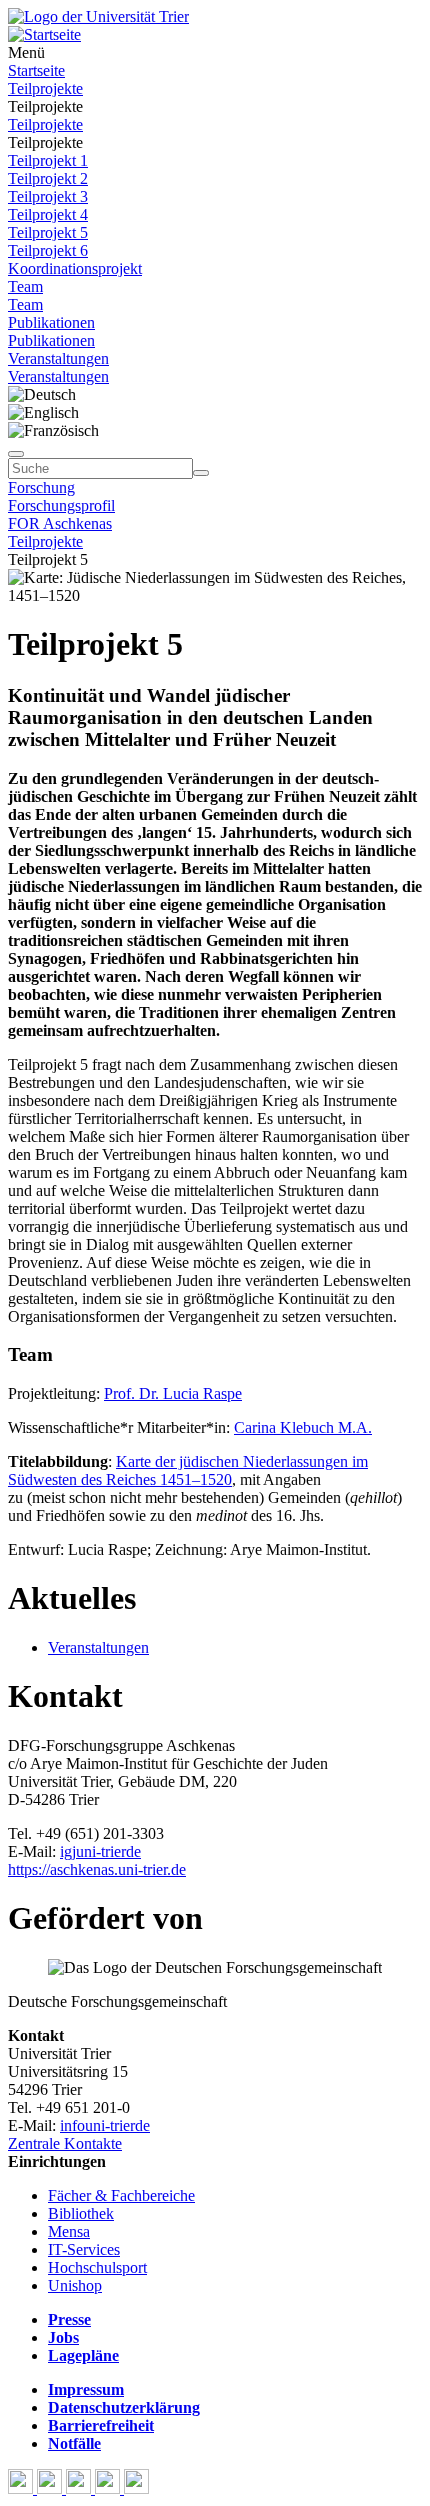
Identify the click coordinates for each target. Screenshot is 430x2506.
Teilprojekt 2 (48, 178)
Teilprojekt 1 (48, 160)
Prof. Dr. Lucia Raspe (173, 1393)
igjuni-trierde (100, 1851)
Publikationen (51, 322)
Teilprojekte (45, 88)
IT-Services (84, 2249)
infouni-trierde (105, 2125)
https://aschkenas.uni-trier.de (97, 1869)
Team (25, 286)
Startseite (36, 70)
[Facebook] (22, 2488)
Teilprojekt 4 (48, 214)
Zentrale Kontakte (65, 2143)
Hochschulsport (97, 2267)
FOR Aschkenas (60, 523)
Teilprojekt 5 (48, 232)
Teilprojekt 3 (48, 196)
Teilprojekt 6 (48, 250)
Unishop (75, 2285)
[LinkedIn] (136, 2488)
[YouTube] (80, 2488)
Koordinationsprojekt (75, 268)
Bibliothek (81, 2213)
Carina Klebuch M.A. (303, 1427)
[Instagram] (109, 2488)
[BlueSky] (51, 2488)
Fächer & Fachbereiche (121, 2195)
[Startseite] (98, 16)
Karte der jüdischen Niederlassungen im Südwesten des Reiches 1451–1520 (188, 1470)
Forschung (41, 487)
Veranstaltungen (58, 358)
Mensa (69, 2231)
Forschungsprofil (61, 505)
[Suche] (16, 454)
